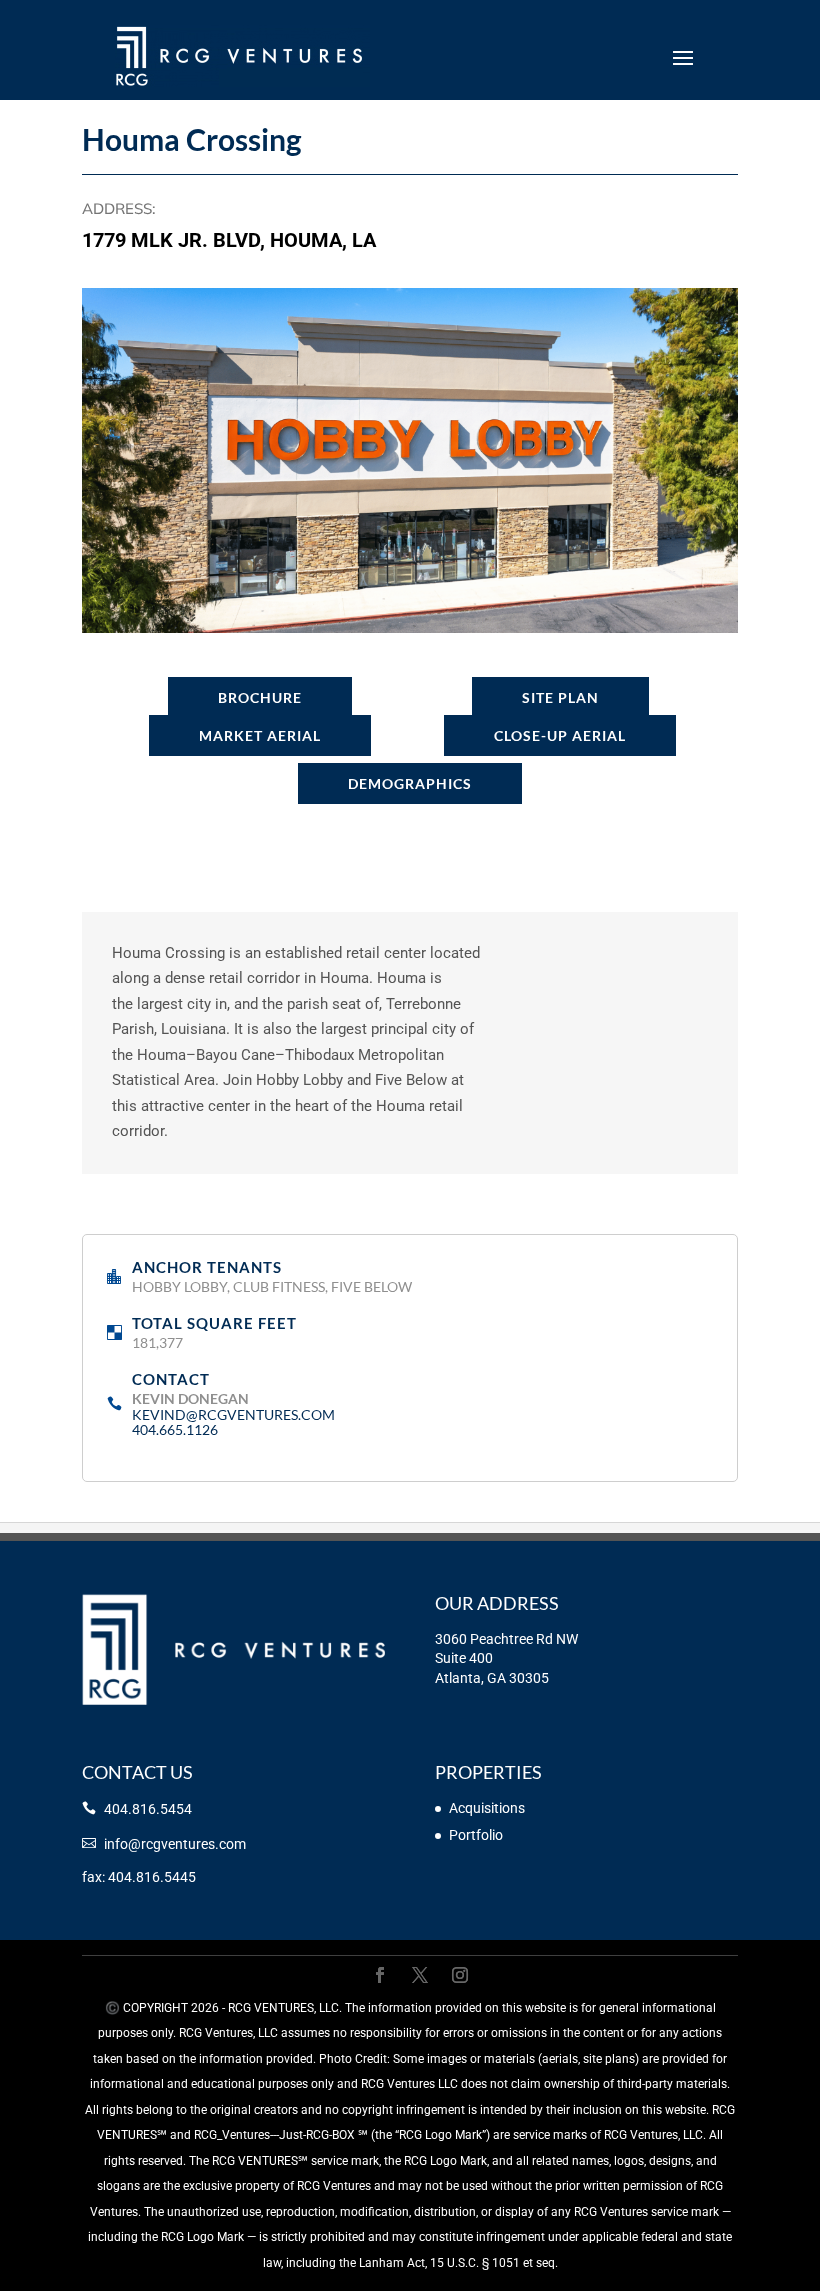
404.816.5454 (148, 1809)
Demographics (410, 783)
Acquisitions (487, 1808)
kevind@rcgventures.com (233, 1414)
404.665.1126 (175, 1429)
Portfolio (476, 1835)
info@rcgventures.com (175, 1844)
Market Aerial (260, 735)
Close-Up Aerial (560, 735)
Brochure (260, 697)
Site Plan (560, 697)
